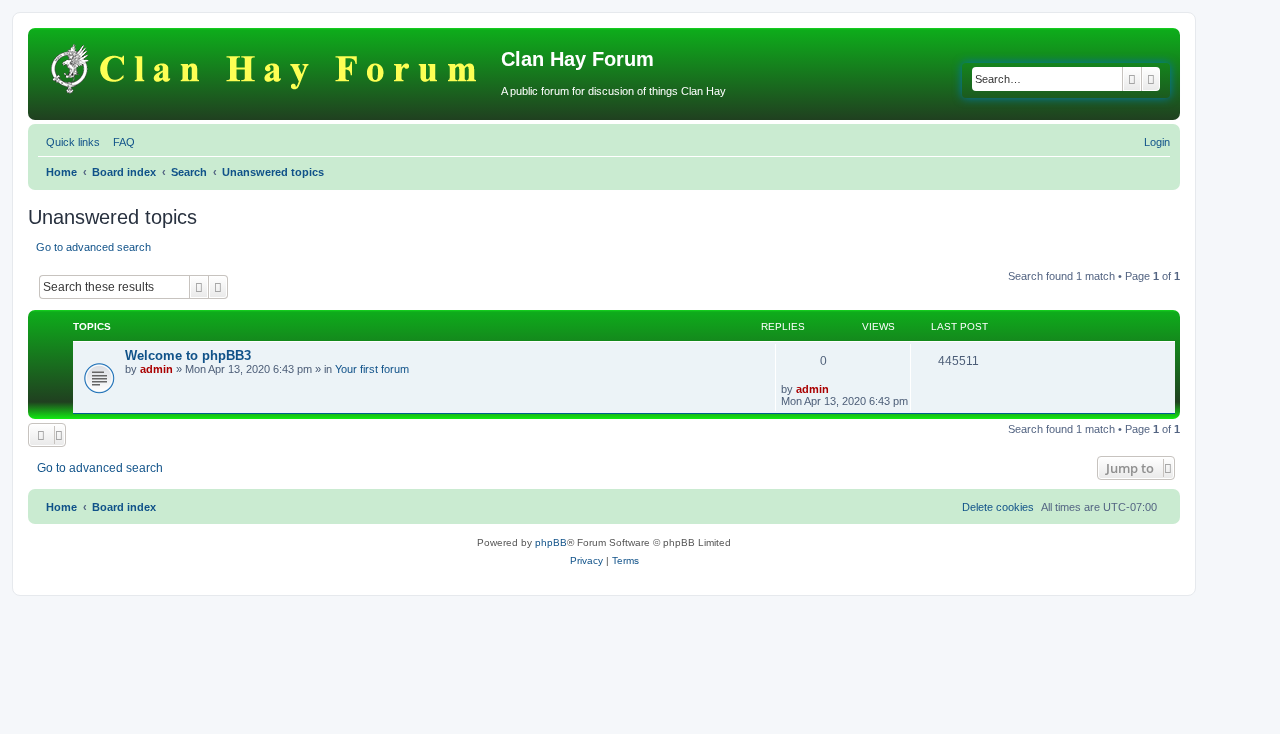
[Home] (267, 65)
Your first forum (372, 369)
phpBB (551, 542)
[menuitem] (120, 142)
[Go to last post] (836, 389)
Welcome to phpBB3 (188, 355)
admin (156, 369)
